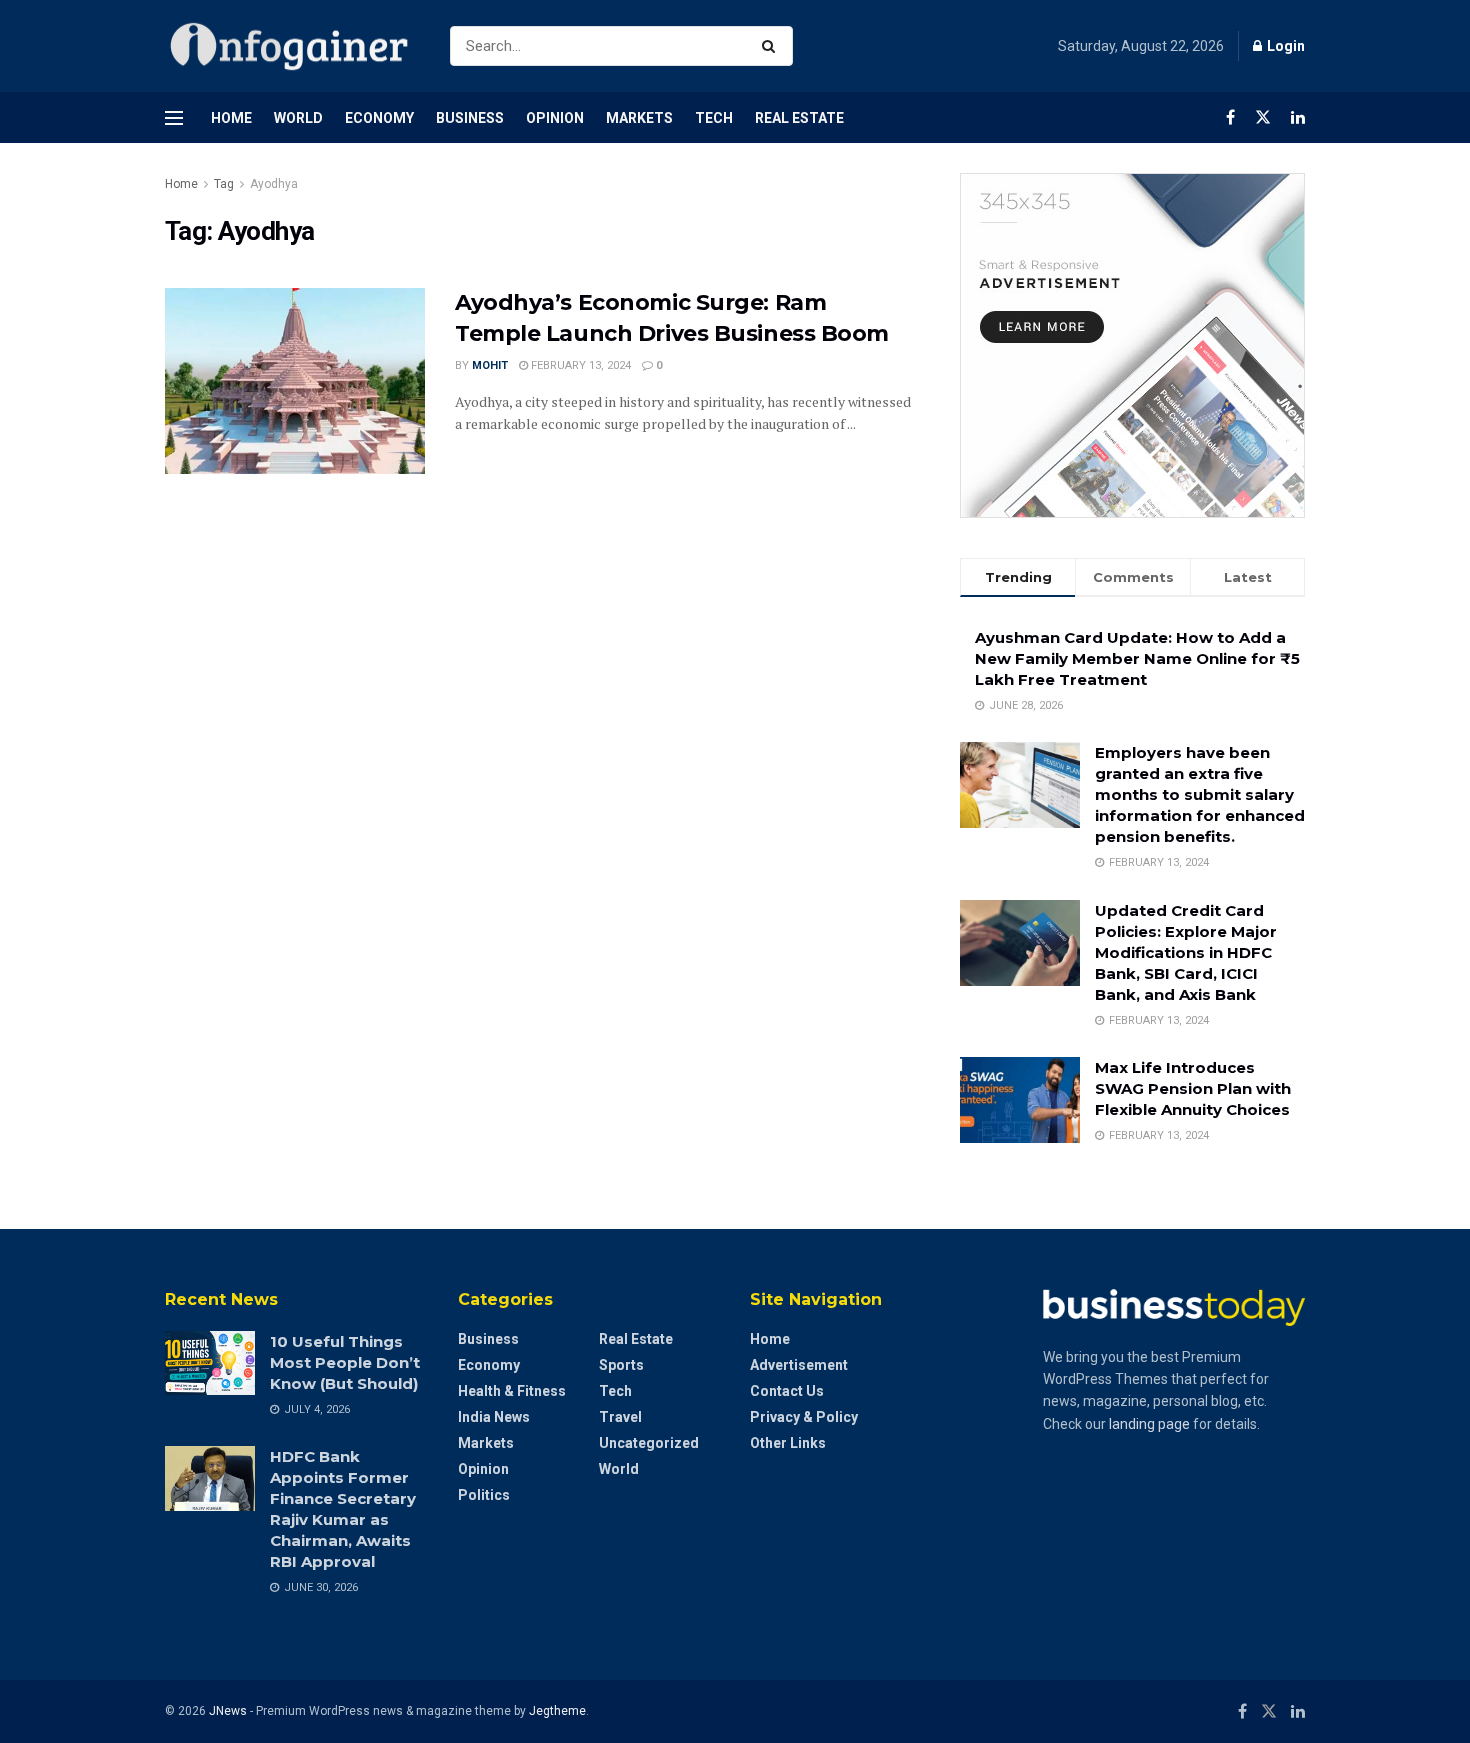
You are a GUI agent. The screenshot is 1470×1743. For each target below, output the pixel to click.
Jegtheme (557, 1711)
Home (231, 118)
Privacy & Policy (804, 1417)
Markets (639, 118)
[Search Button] (772, 46)
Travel (620, 1417)
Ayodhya (274, 184)
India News (494, 1417)
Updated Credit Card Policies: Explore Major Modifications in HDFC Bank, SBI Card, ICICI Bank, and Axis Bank (1186, 952)
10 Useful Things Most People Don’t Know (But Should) (345, 1362)
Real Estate (799, 118)
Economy (379, 118)
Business (470, 118)
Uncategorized (649, 1443)
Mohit (490, 365)
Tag (224, 184)
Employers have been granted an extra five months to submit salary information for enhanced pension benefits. (1200, 794)
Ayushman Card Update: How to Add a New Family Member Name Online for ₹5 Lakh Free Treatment (1137, 658)
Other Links (788, 1443)
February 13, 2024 (579, 365)
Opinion (555, 118)
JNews (228, 1711)
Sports (621, 1365)
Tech (714, 118)
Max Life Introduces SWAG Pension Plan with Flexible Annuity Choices (1193, 1088)
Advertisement (799, 1365)
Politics (484, 1495)
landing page (1149, 1424)
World (298, 118)
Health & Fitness (512, 1391)
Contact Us (787, 1391)
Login (1284, 46)
